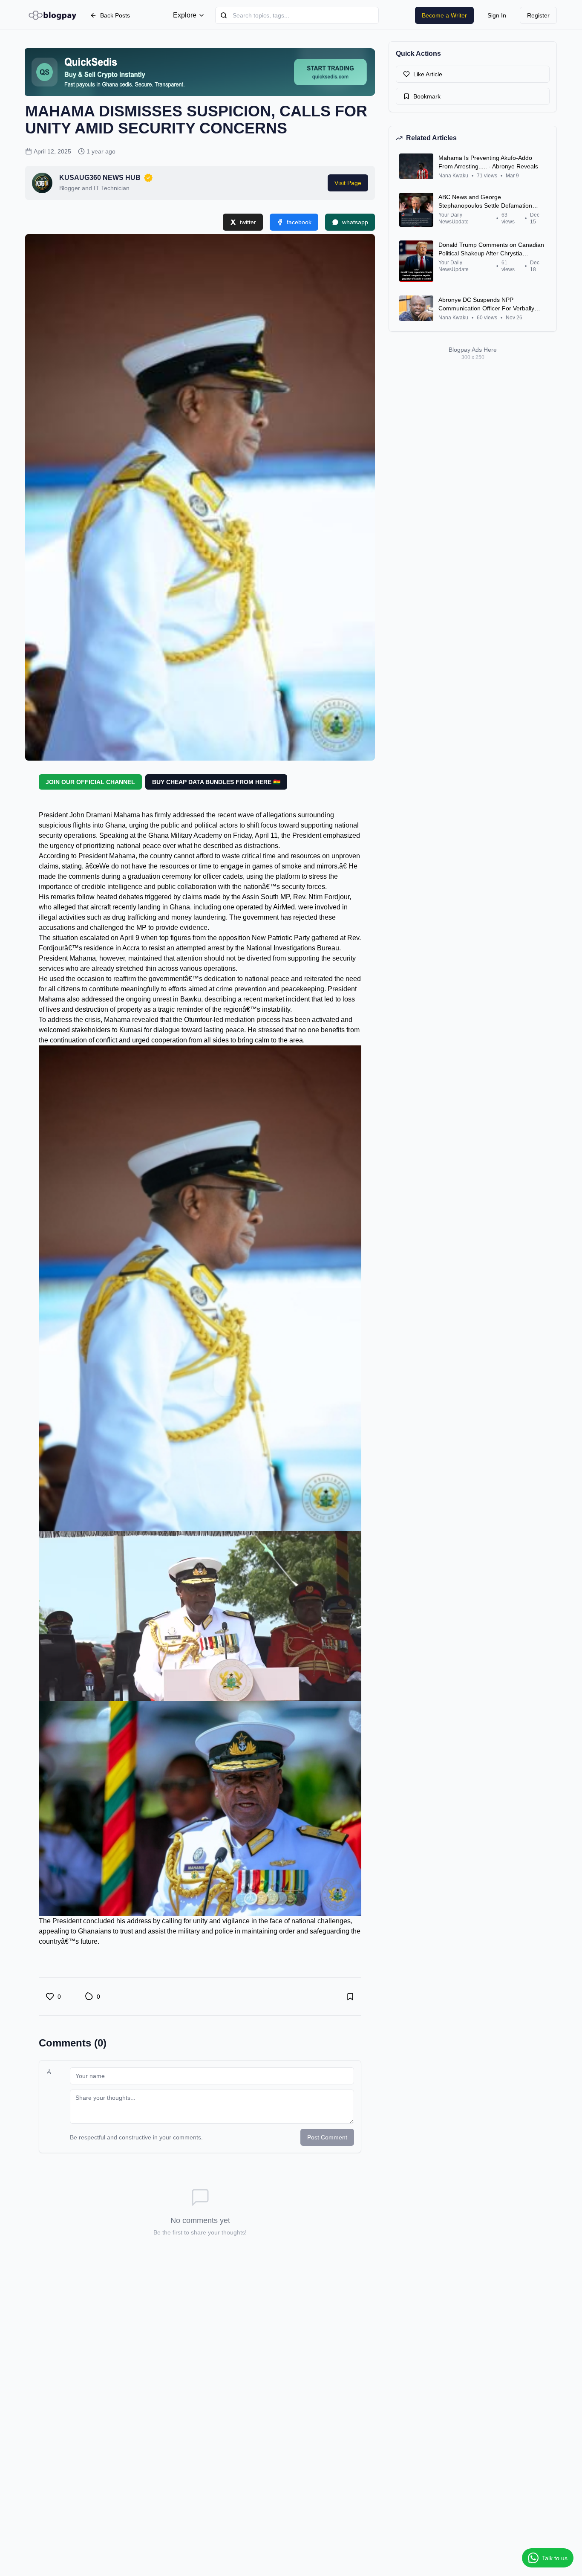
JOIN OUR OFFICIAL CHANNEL (90, 782)
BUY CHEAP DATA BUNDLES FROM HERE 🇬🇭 (216, 782)
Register (538, 15)
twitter (248, 222)
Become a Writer (444, 15)
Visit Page (348, 183)
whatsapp (355, 222)
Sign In (497, 15)
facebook (299, 222)
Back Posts (115, 15)
